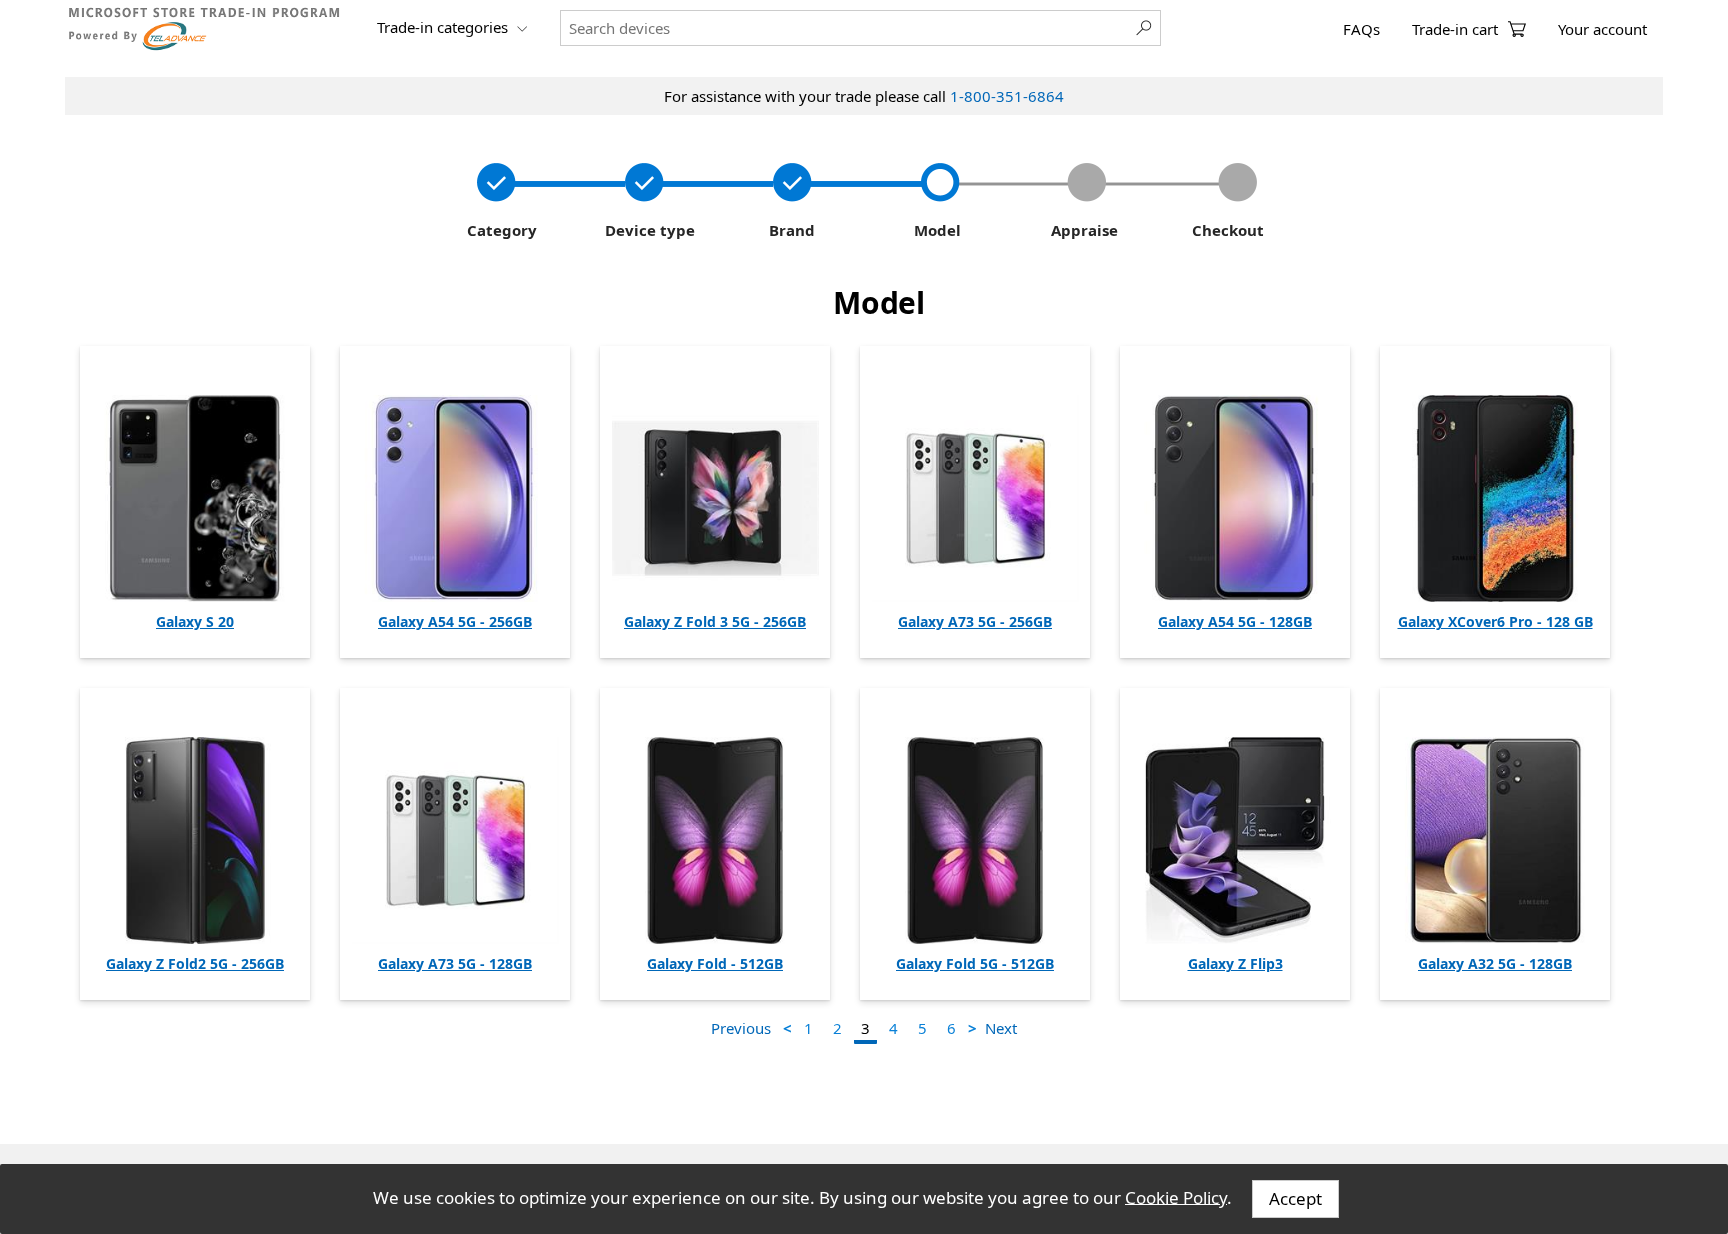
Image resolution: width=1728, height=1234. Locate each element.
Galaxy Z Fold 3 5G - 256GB (715, 621)
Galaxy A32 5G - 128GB (1495, 963)
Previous (741, 1028)
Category (500, 230)
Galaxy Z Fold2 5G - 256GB (195, 963)
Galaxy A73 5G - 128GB (455, 963)
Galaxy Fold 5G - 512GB (975, 963)
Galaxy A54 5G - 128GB (1235, 621)
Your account (1602, 29)
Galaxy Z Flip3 (1235, 963)
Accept (1295, 1198)
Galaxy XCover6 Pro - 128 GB (1495, 621)
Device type (648, 230)
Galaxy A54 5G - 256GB (455, 621)
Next (1001, 1028)
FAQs (1361, 29)
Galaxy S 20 (195, 621)
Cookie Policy (1176, 1196)
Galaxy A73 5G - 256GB (975, 621)
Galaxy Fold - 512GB (715, 963)
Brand (788, 230)
